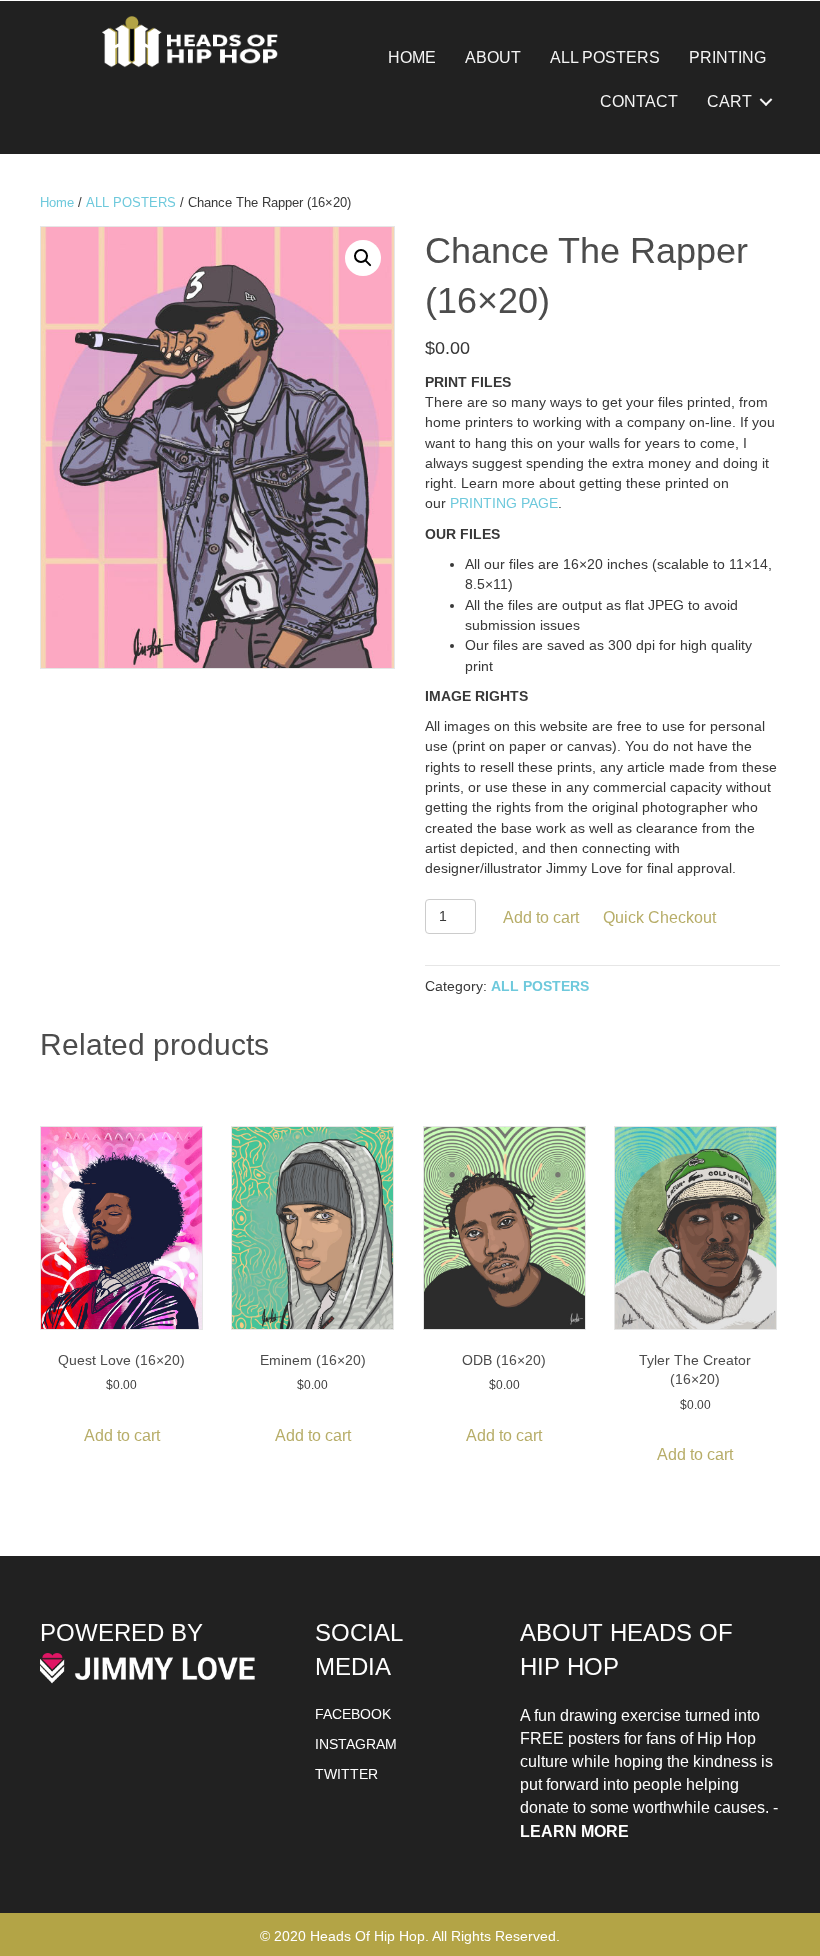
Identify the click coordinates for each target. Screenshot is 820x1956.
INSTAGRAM (356, 1744)
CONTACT (639, 101)
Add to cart (541, 917)
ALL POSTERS (605, 57)
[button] (766, 102)
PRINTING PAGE (504, 503)
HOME (412, 57)
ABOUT (493, 57)
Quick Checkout (659, 917)
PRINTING (727, 57)
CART (729, 101)
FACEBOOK (353, 1714)
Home (57, 202)
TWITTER (346, 1774)
